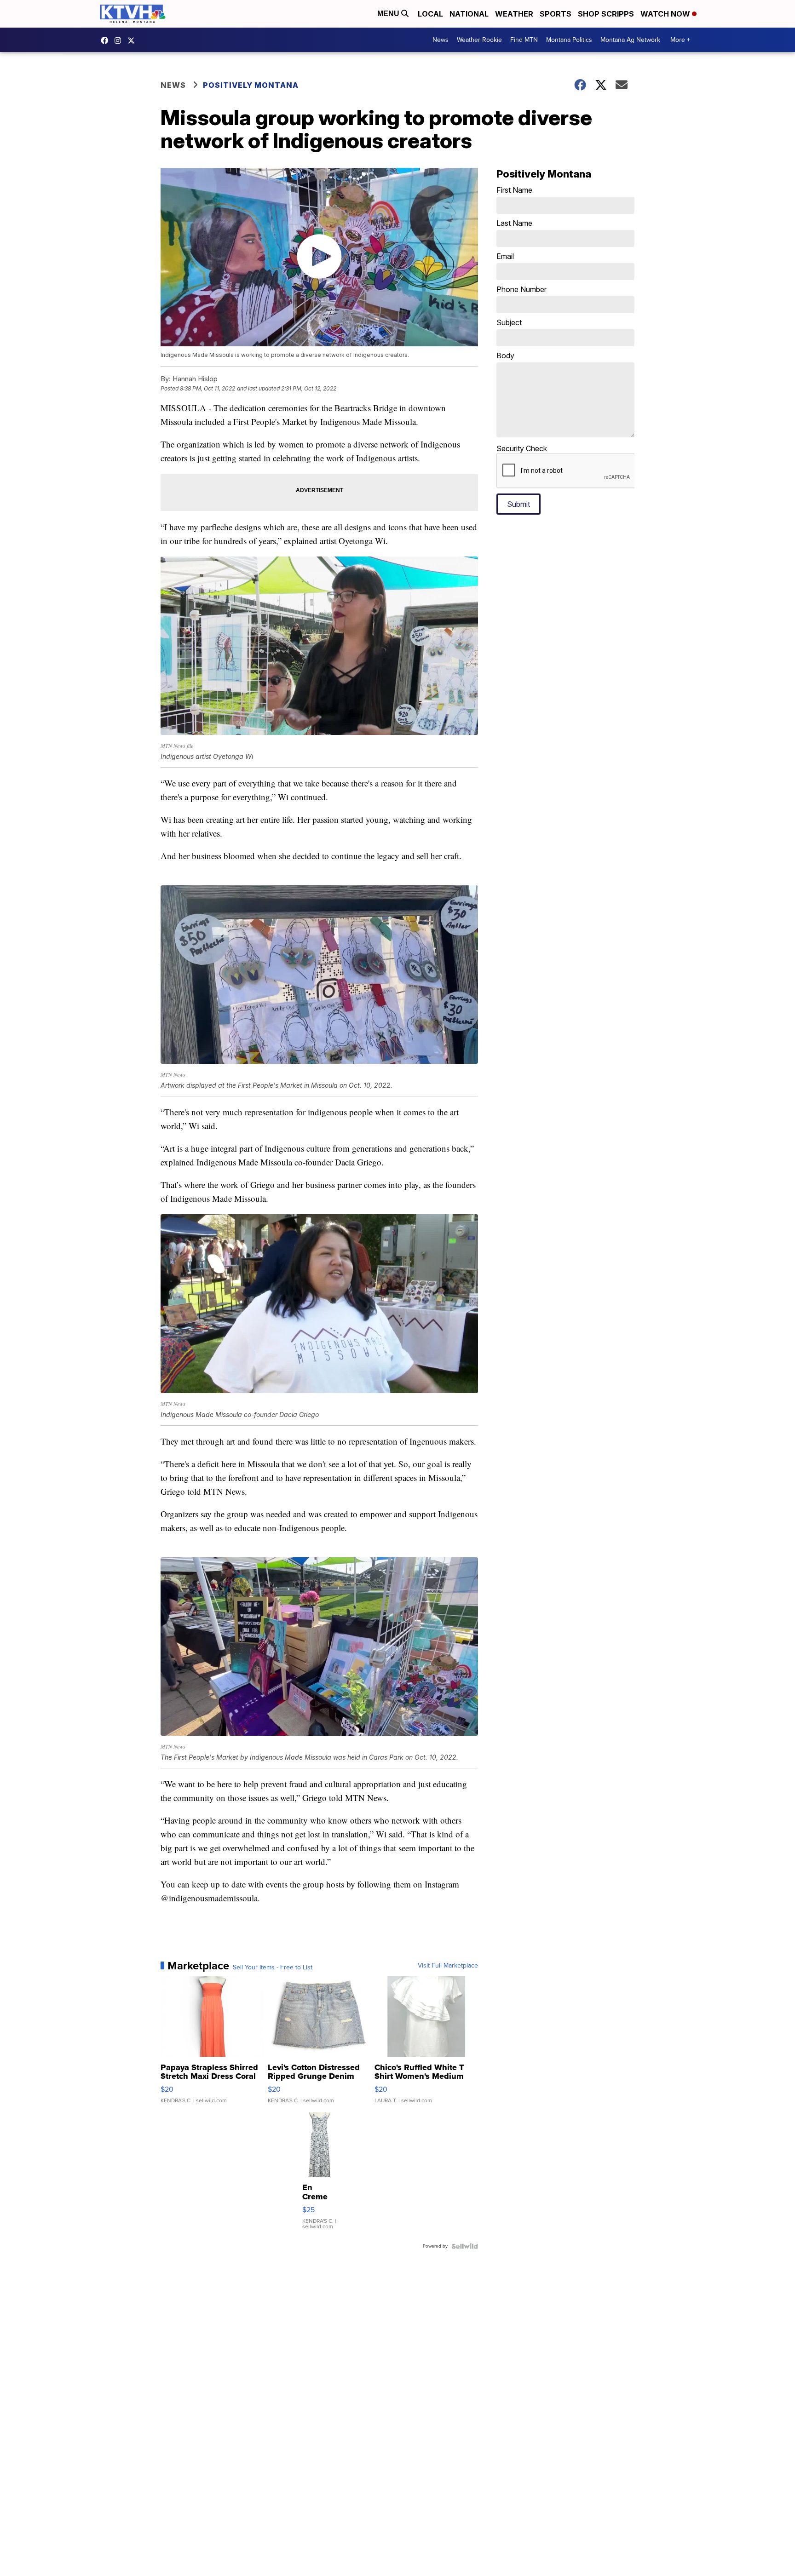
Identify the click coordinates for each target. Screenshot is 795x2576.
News (441, 40)
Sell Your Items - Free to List (273, 1968)
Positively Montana (251, 85)
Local (430, 14)
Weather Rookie (479, 40)
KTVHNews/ (107, 40)
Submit (518, 504)
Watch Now (666, 14)
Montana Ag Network (630, 40)
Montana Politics (569, 40)
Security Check (522, 448)
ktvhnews (120, 40)
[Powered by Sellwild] (465, 2246)
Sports (556, 14)
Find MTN (524, 40)
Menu (389, 14)
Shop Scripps (606, 14)
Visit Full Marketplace (448, 1966)
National (469, 14)
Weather (514, 14)
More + (680, 40)
